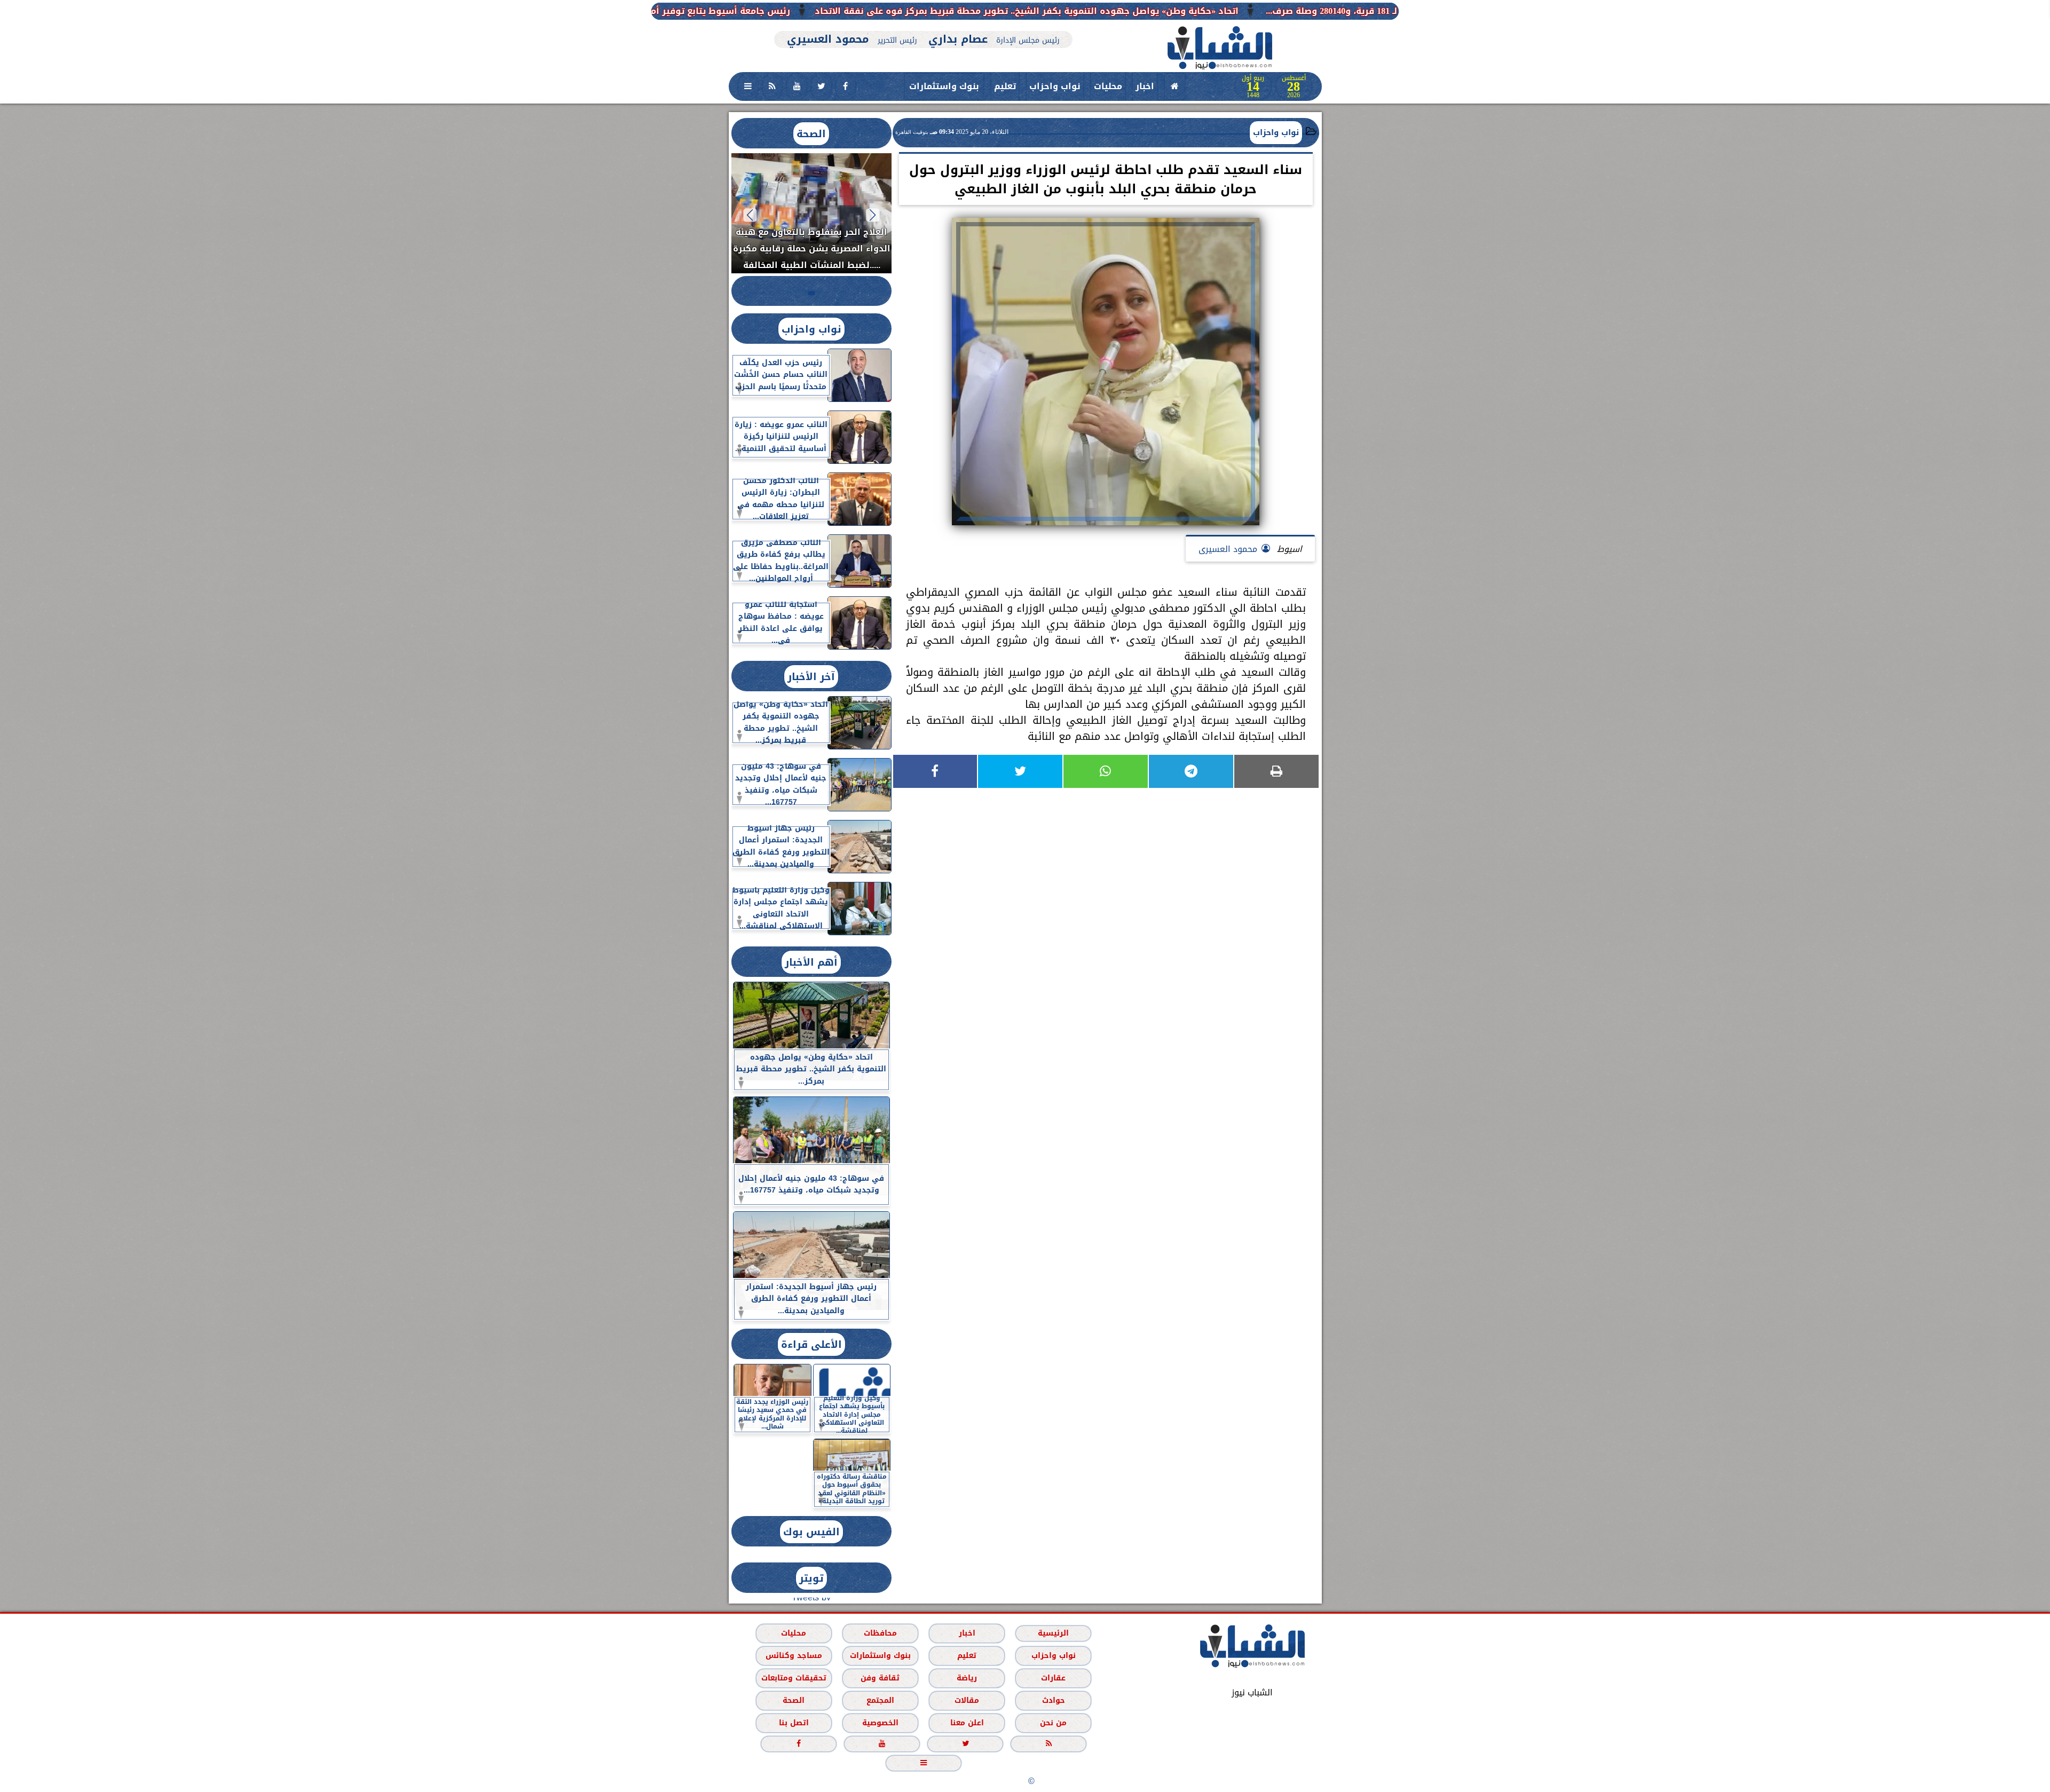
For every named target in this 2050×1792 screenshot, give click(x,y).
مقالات (967, 1700)
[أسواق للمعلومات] (1367, 149)
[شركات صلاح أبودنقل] (924, 25)
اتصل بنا (793, 1723)
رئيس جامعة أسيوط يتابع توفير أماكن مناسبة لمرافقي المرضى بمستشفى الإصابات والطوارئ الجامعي (797, 11)
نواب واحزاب (1055, 86)
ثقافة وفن (880, 1678)
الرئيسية (1053, 1633)
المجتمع (880, 1700)
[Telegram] (1191, 771)
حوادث (1053, 1700)
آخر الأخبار (811, 677)
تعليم (1005, 86)
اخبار (1145, 86)
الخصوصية (880, 1723)
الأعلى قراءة (811, 1344)
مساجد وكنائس (793, 1656)
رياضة (967, 1678)
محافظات (880, 1633)
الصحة (811, 134)
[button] (873, 215)
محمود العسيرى (1228, 549)
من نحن (1053, 1723)
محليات (1108, 86)
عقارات (1053, 1678)
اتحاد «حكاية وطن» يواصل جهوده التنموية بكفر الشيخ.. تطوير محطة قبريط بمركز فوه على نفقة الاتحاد (1244, 11)
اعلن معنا (967, 1723)
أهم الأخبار (811, 962)
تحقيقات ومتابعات (793, 1678)
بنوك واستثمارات (944, 86)
